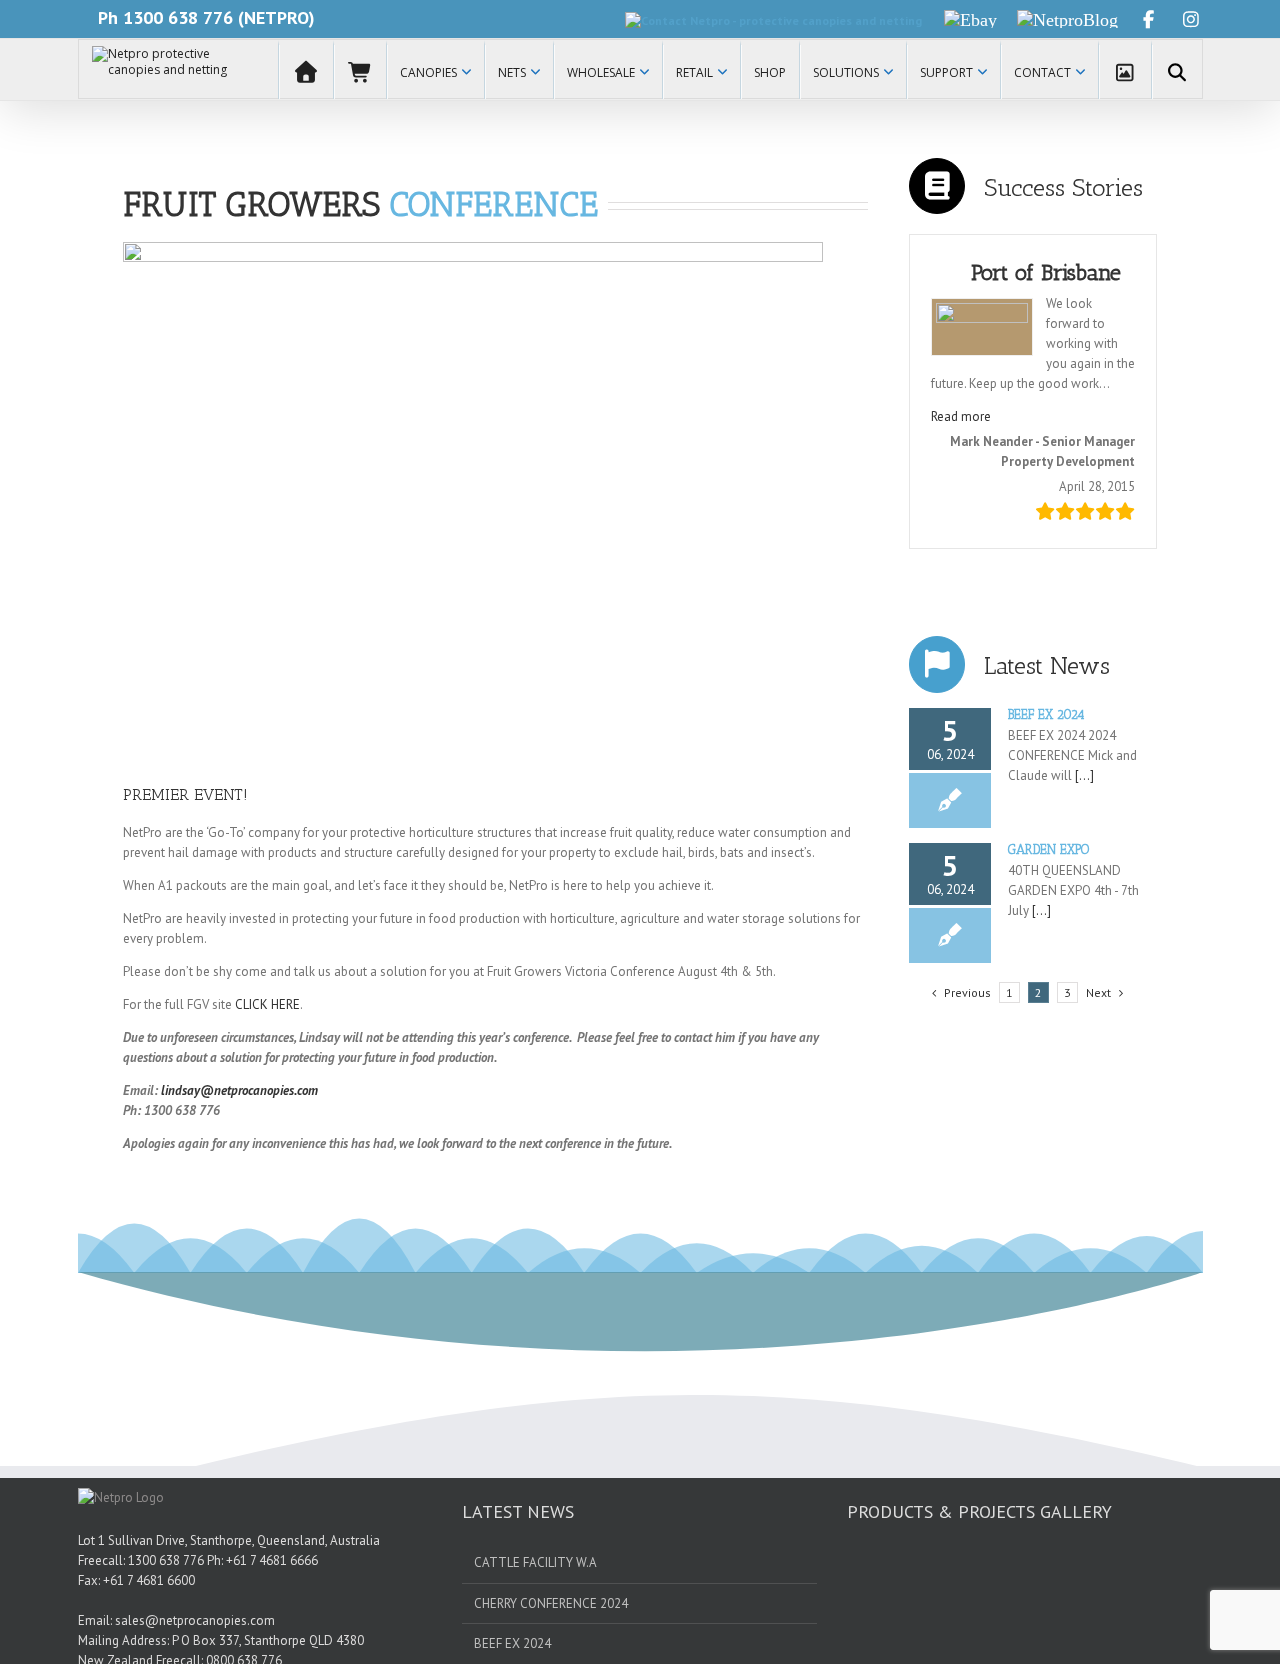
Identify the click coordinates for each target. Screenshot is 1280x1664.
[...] (1083, 775)
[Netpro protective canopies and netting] (163, 68)
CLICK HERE (267, 1004)
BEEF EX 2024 (1046, 714)
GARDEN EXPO (1048, 849)
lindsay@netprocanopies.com (239, 1090)
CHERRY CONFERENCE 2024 (551, 1603)
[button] (961, 416)
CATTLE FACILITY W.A (535, 1562)
